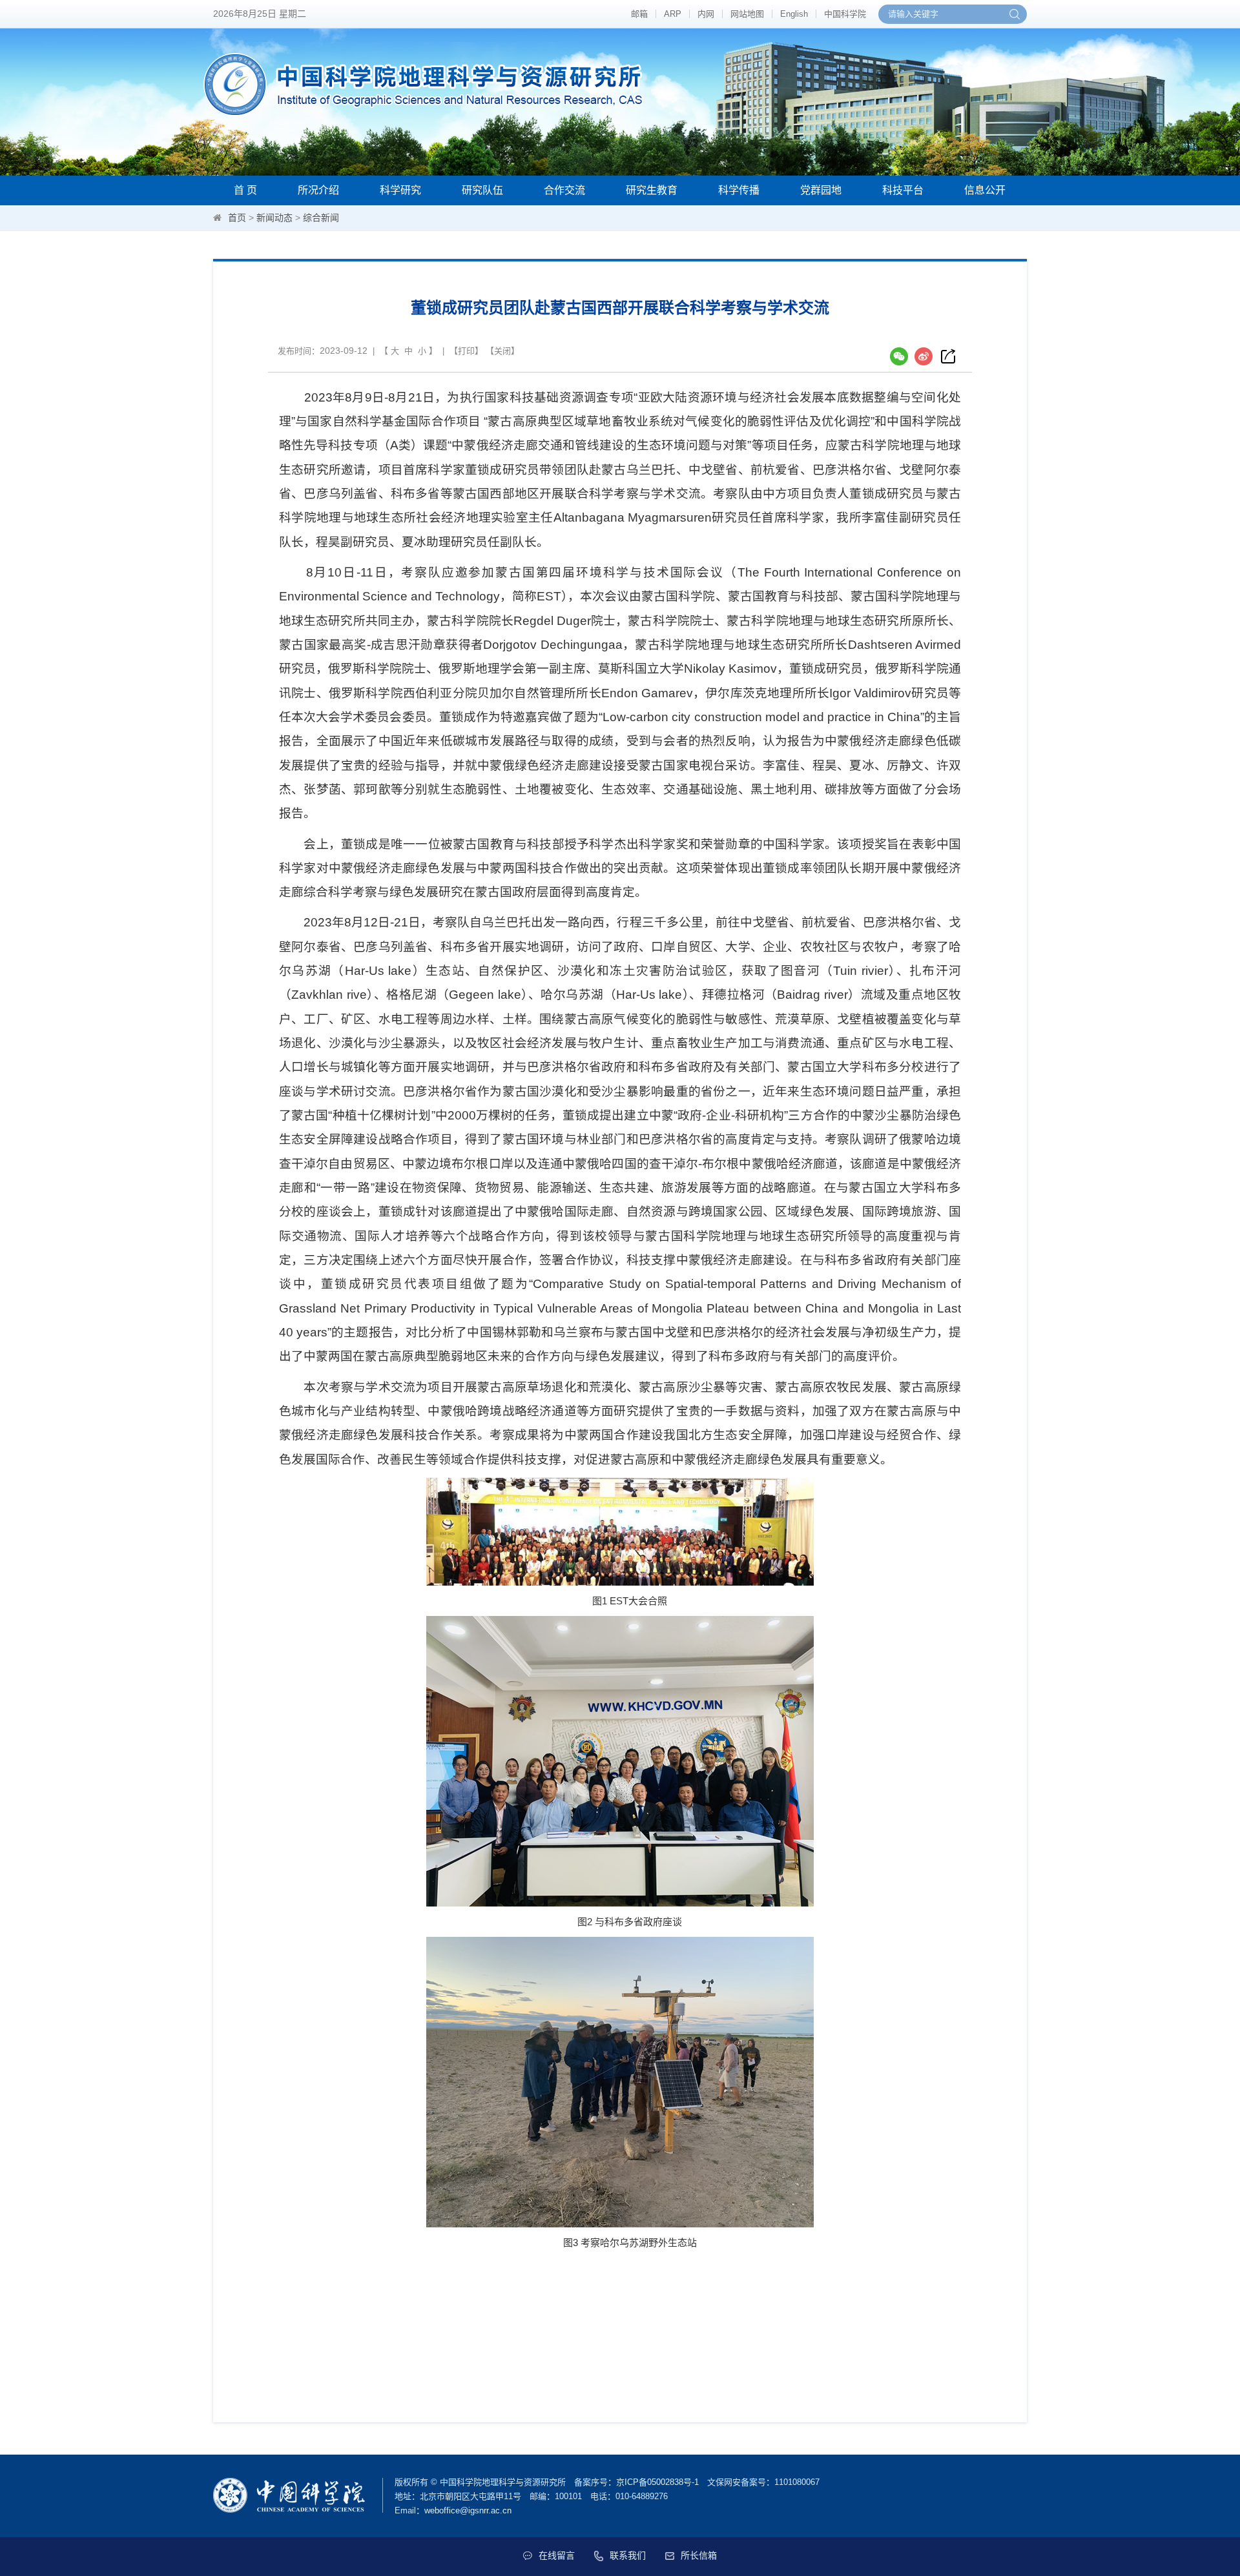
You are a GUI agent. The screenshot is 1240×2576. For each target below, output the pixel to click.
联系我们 (628, 2555)
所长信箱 (699, 2555)
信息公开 (985, 190)
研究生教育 (652, 190)
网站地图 (747, 14)
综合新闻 (321, 218)
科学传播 (739, 190)
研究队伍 (482, 190)
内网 (706, 14)
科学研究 (400, 190)
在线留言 (557, 2555)
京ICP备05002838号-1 (657, 2482)
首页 (237, 218)
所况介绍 (318, 190)
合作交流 (564, 190)
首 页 (245, 190)
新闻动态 (274, 218)
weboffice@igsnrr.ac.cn (468, 2510)
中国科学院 (845, 14)
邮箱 (639, 14)
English (794, 14)
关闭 (502, 351)
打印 (466, 351)
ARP (673, 14)
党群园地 (821, 190)
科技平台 (903, 190)
